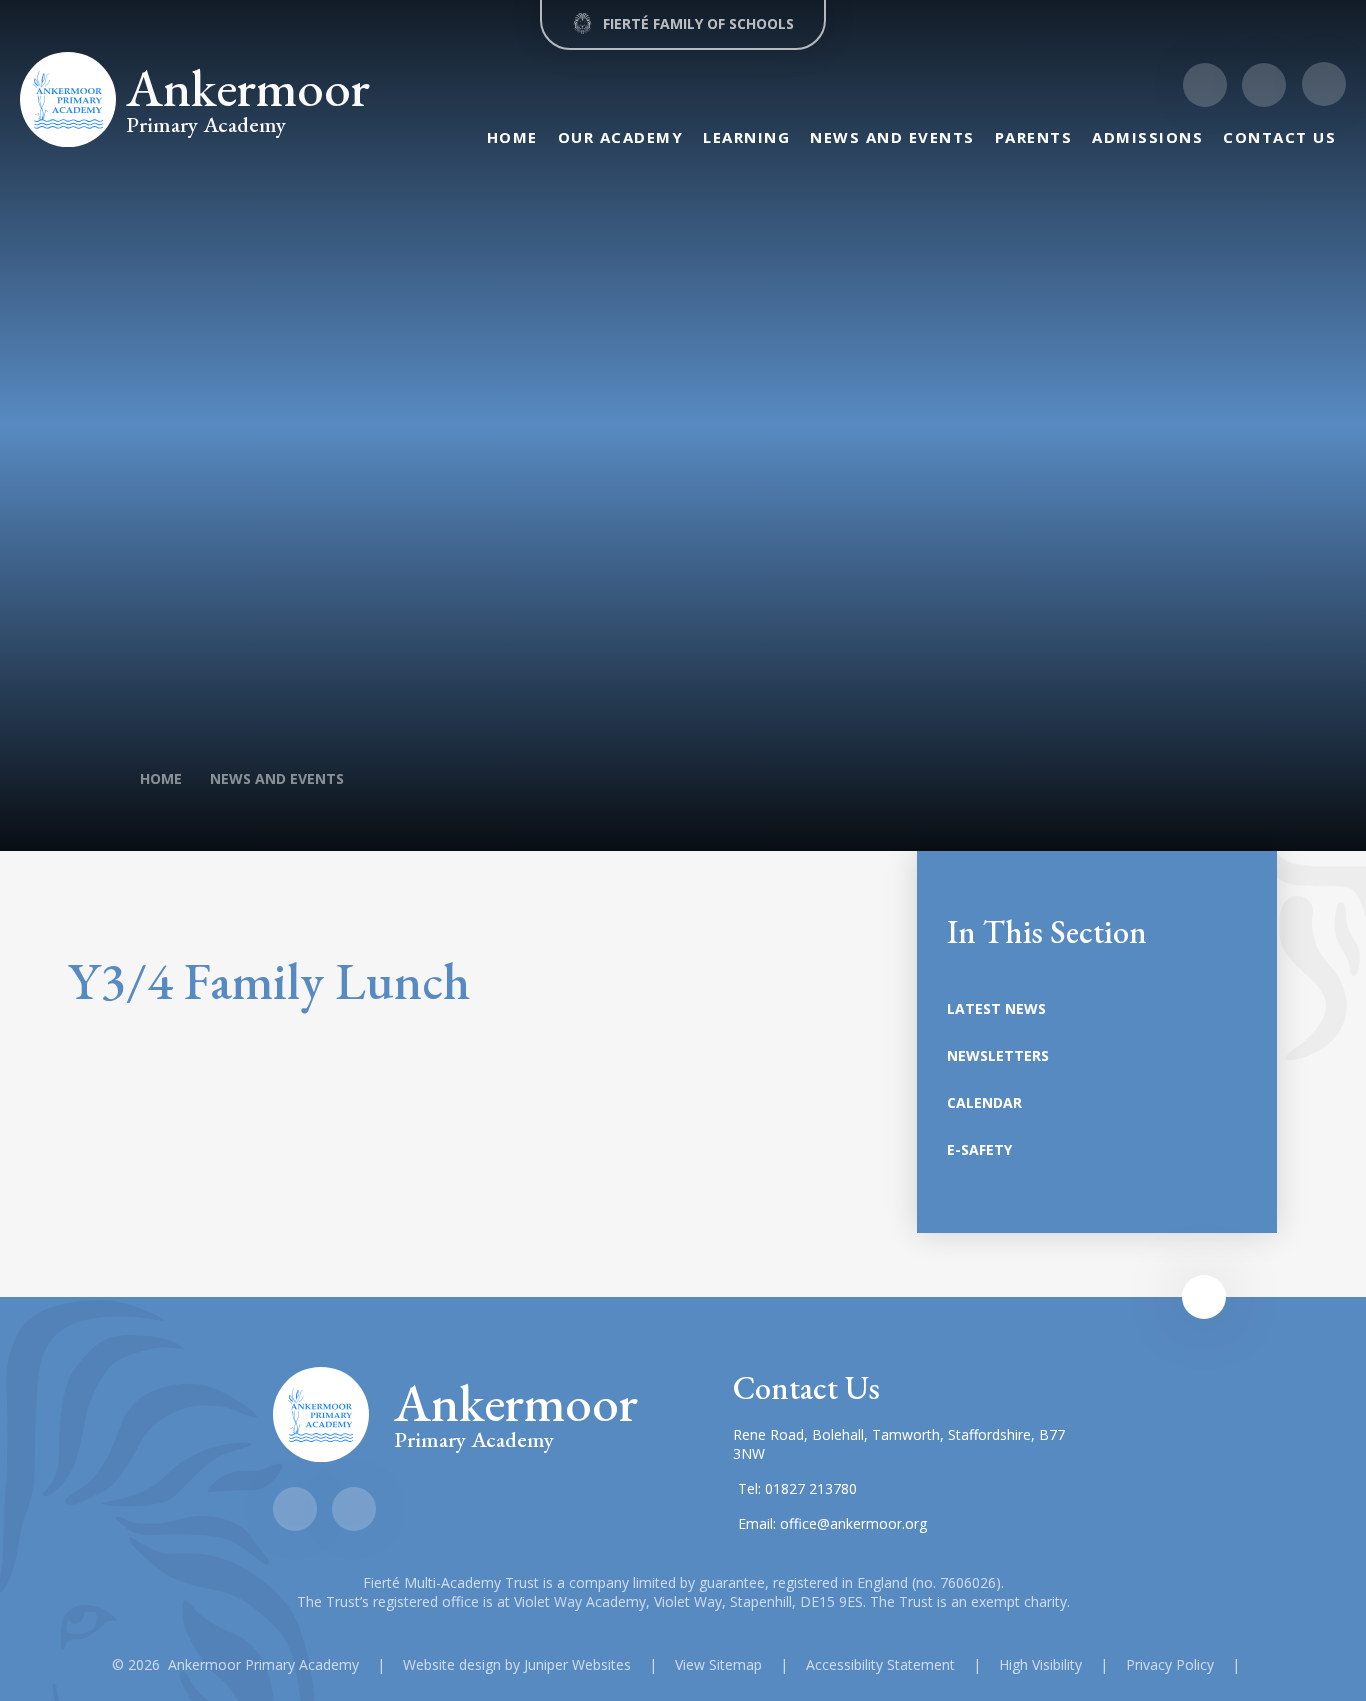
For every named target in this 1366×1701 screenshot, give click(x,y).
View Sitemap (718, 1664)
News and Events (277, 778)
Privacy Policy (1170, 1664)
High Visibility (1040, 1664)
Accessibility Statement (880, 1664)
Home (161, 778)
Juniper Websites (577, 1664)
